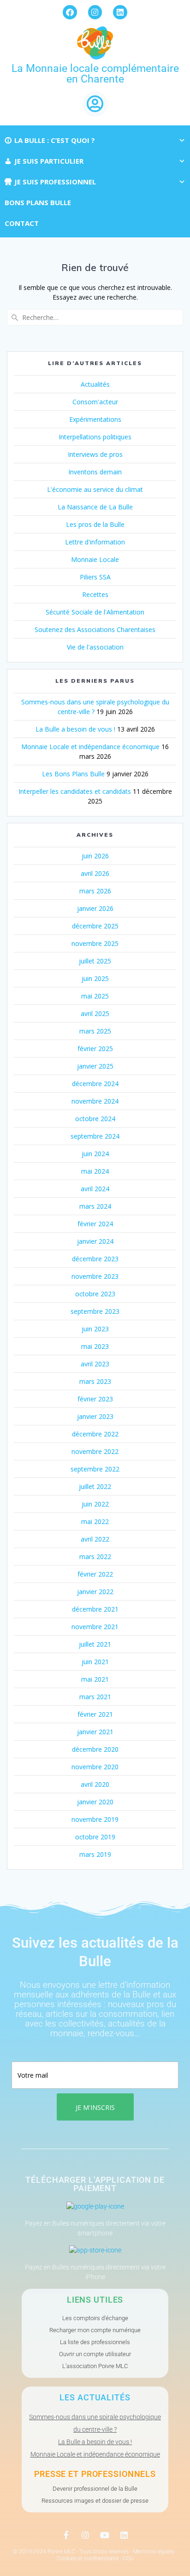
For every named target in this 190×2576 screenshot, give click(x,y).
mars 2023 (95, 1381)
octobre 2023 (95, 1294)
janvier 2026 (95, 908)
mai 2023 (95, 1346)
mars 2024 (95, 1206)
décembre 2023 (95, 1259)
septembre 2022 (95, 1469)
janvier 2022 (95, 1592)
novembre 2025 (95, 943)
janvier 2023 (95, 1416)
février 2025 (95, 1049)
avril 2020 (95, 1784)
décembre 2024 (95, 1084)
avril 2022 (95, 1539)
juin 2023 (95, 1329)
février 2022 (95, 1574)
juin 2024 (95, 1154)
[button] (95, 104)
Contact (22, 223)
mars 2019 (95, 1854)
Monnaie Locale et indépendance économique (90, 747)
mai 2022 (95, 1521)
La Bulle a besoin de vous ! (75, 729)
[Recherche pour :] (95, 317)
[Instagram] (95, 12)
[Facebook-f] (66, 2535)
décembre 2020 (95, 1749)
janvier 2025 (95, 1066)
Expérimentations (95, 419)
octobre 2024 (95, 1119)
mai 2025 (95, 996)
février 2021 (95, 1714)
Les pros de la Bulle (95, 524)
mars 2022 (95, 1557)
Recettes (95, 594)
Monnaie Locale (95, 559)
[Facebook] (70, 12)
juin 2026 (95, 856)
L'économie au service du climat (95, 489)
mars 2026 (95, 891)
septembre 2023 (95, 1311)
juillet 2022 (95, 1486)
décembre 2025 (95, 926)
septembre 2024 (95, 1136)
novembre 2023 (95, 1276)
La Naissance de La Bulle (95, 507)
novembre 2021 (95, 1627)
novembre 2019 (95, 1819)
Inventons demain (95, 472)
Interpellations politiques (95, 437)
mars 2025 (95, 1031)
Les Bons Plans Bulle (73, 774)
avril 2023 (95, 1364)
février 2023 (95, 1399)
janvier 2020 (95, 1802)
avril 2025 (95, 1013)
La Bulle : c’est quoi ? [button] (55, 140)
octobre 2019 (95, 1837)
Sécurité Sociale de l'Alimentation (95, 612)
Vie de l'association (95, 647)
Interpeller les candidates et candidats (75, 791)
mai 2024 (95, 1171)
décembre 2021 (95, 1609)
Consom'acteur (95, 402)
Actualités (95, 384)
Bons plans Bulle (38, 202)
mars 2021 (95, 1697)
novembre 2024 (95, 1101)
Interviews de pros (95, 454)
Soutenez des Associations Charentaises (95, 629)
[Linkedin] (120, 12)
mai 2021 (95, 1679)
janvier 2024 (95, 1241)
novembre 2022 (95, 1451)
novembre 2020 (95, 1767)
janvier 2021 (95, 1732)
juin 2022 (95, 1504)
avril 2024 (95, 1189)
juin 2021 (95, 1662)
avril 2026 (95, 873)
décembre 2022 (95, 1434)
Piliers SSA (95, 577)
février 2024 (95, 1224)
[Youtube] (105, 2535)
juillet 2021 (95, 1644)
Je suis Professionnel (55, 182)
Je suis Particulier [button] (49, 161)
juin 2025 (95, 978)
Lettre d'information (95, 542)
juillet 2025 (95, 961)
